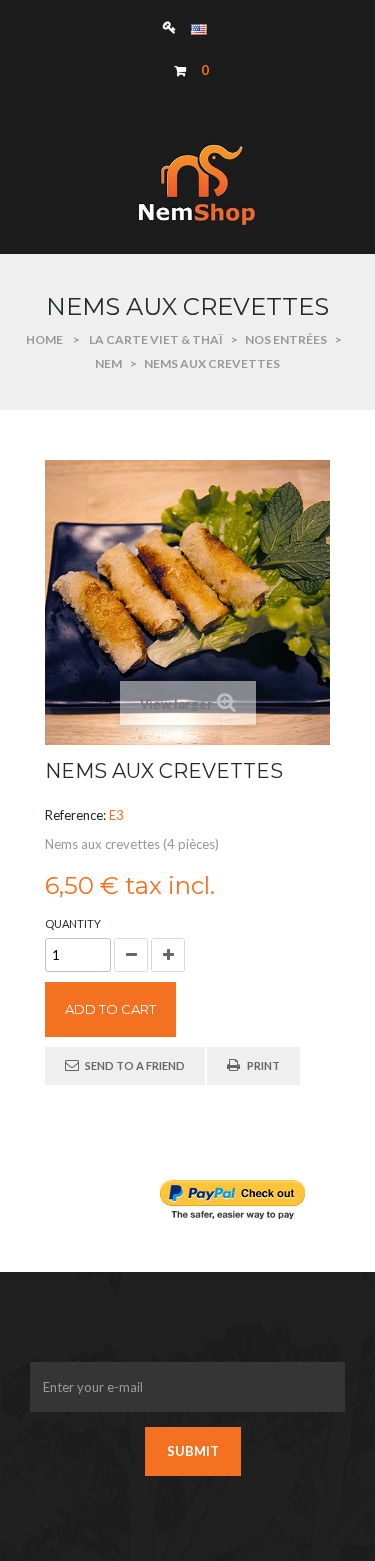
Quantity (73, 923)
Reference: (75, 815)
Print (263, 1065)
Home (44, 339)
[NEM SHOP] (188, 184)
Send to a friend (135, 1065)
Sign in (174, 26)
